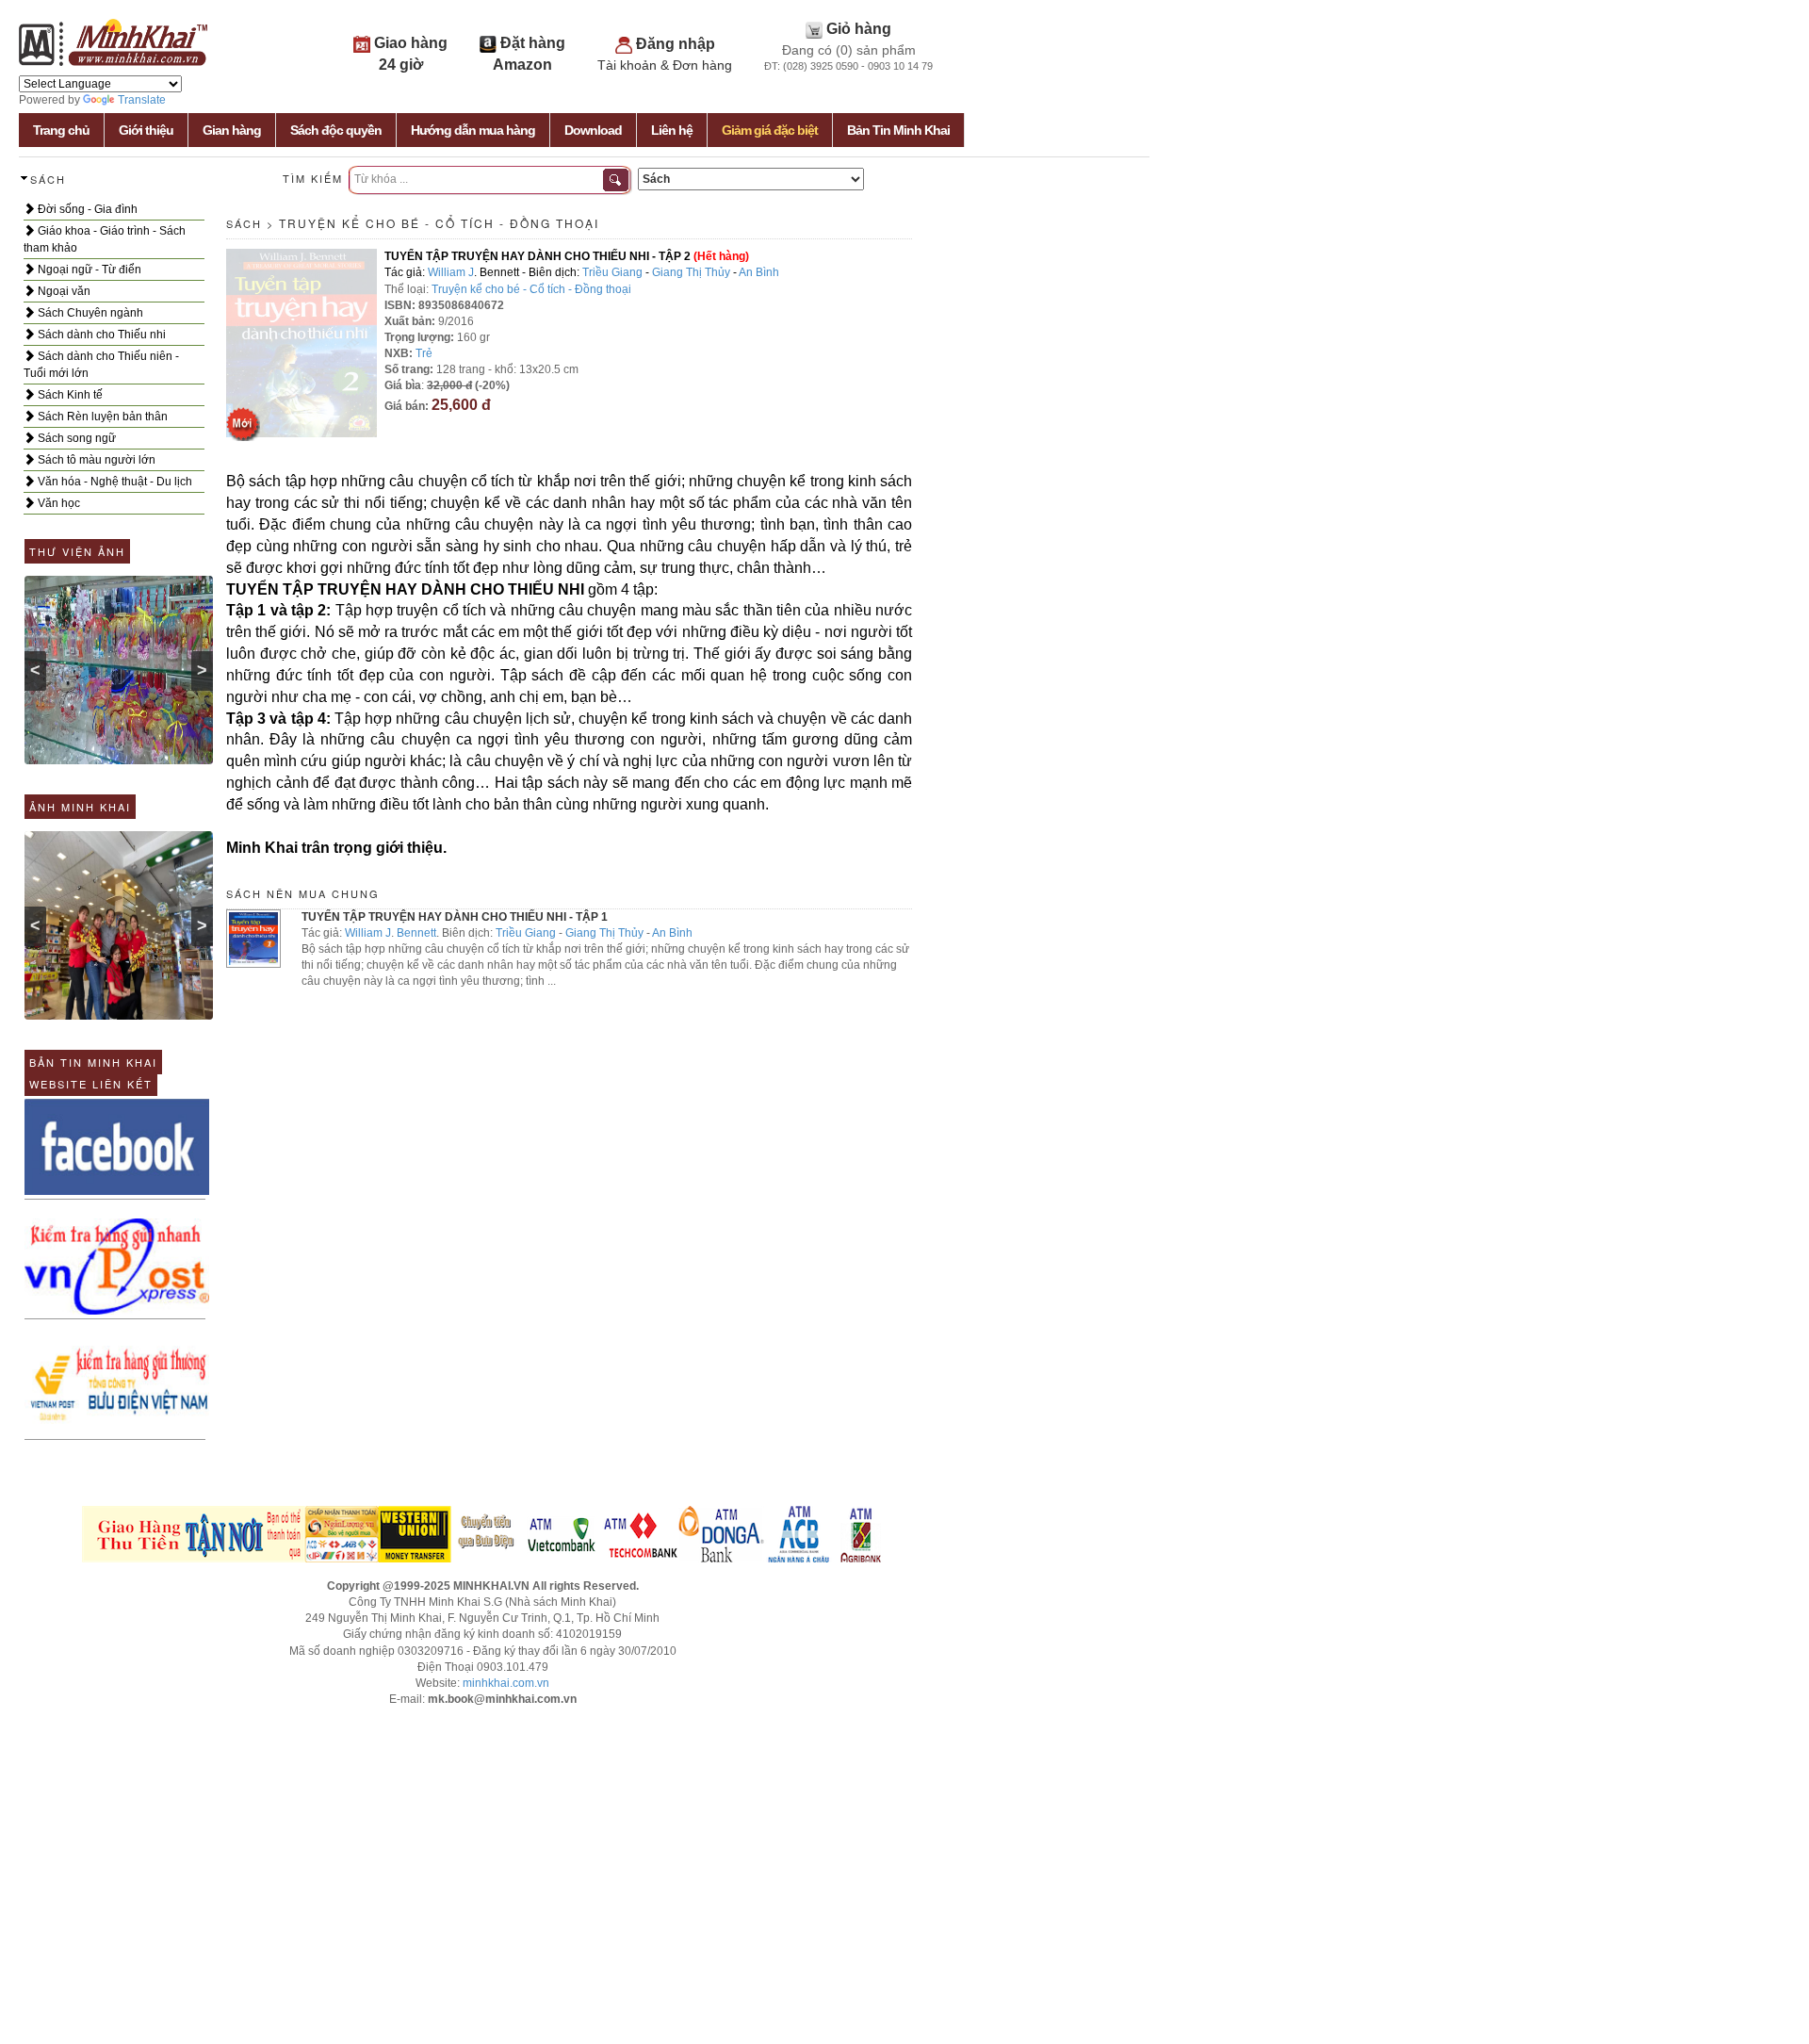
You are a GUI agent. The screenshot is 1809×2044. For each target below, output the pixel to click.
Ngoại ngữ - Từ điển (88, 270)
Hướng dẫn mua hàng (473, 130)
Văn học (57, 503)
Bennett (416, 933)
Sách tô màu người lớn (95, 460)
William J (451, 272)
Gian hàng (232, 130)
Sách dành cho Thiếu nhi (100, 335)
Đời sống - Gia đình (86, 209)
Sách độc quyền (336, 130)
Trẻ (424, 353)
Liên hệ (672, 130)
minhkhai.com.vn (506, 1683)
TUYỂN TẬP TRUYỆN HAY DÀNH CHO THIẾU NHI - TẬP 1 (455, 917)
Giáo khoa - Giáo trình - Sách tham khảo (105, 239)
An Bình (759, 272)
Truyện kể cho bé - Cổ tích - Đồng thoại (439, 223)
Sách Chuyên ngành (89, 313)
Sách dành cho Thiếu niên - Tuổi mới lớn (101, 365)
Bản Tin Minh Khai (898, 130)
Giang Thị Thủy (691, 272)
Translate (142, 100)
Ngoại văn (63, 291)
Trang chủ (61, 130)
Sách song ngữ (75, 438)
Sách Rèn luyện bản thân (101, 417)
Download (593, 130)
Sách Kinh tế (69, 395)
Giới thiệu (146, 130)
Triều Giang (612, 272)
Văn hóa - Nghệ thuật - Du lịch (114, 482)
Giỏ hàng (859, 29)
